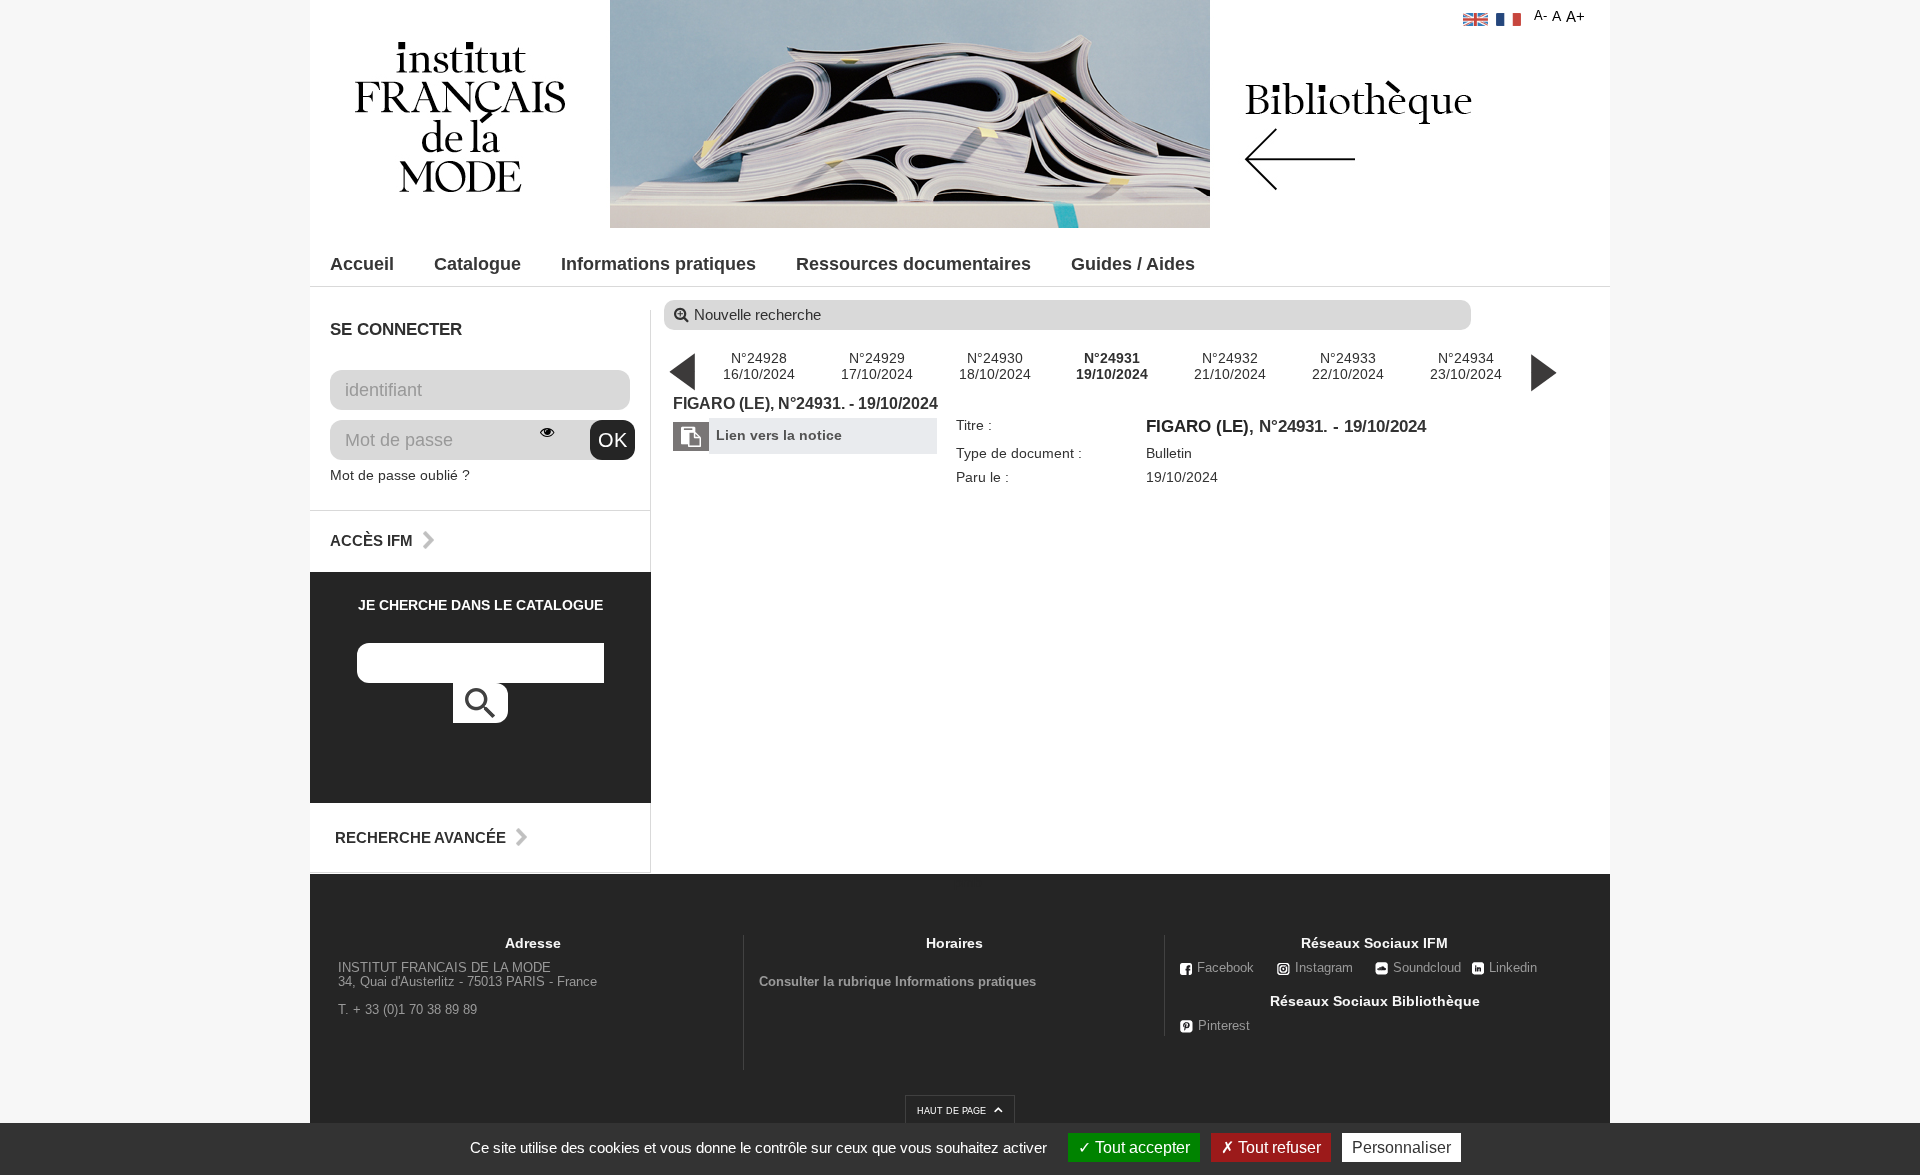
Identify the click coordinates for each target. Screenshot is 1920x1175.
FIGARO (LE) (1197, 426)
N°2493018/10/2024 (995, 366)
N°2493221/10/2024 (1230, 366)
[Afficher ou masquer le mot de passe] (547, 432)
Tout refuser (1277, 1147)
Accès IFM (371, 540)
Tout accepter (1140, 1147)
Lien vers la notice (779, 435)
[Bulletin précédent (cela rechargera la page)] (682, 371)
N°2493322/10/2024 (1348, 366)
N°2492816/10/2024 (759, 366)
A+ (1575, 16)
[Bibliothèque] (460, 116)
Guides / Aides (1133, 264)
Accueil (362, 264)
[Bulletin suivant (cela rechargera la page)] (1543, 371)
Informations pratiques (658, 264)
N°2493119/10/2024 (1112, 366)
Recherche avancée (420, 837)
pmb (968, 882)
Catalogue (477, 264)
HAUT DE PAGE (953, 1111)
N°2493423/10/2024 (1466, 366)
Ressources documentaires (913, 264)
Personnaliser (1401, 1147)
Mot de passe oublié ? (400, 475)
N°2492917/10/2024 (877, 366)
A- (1540, 16)
